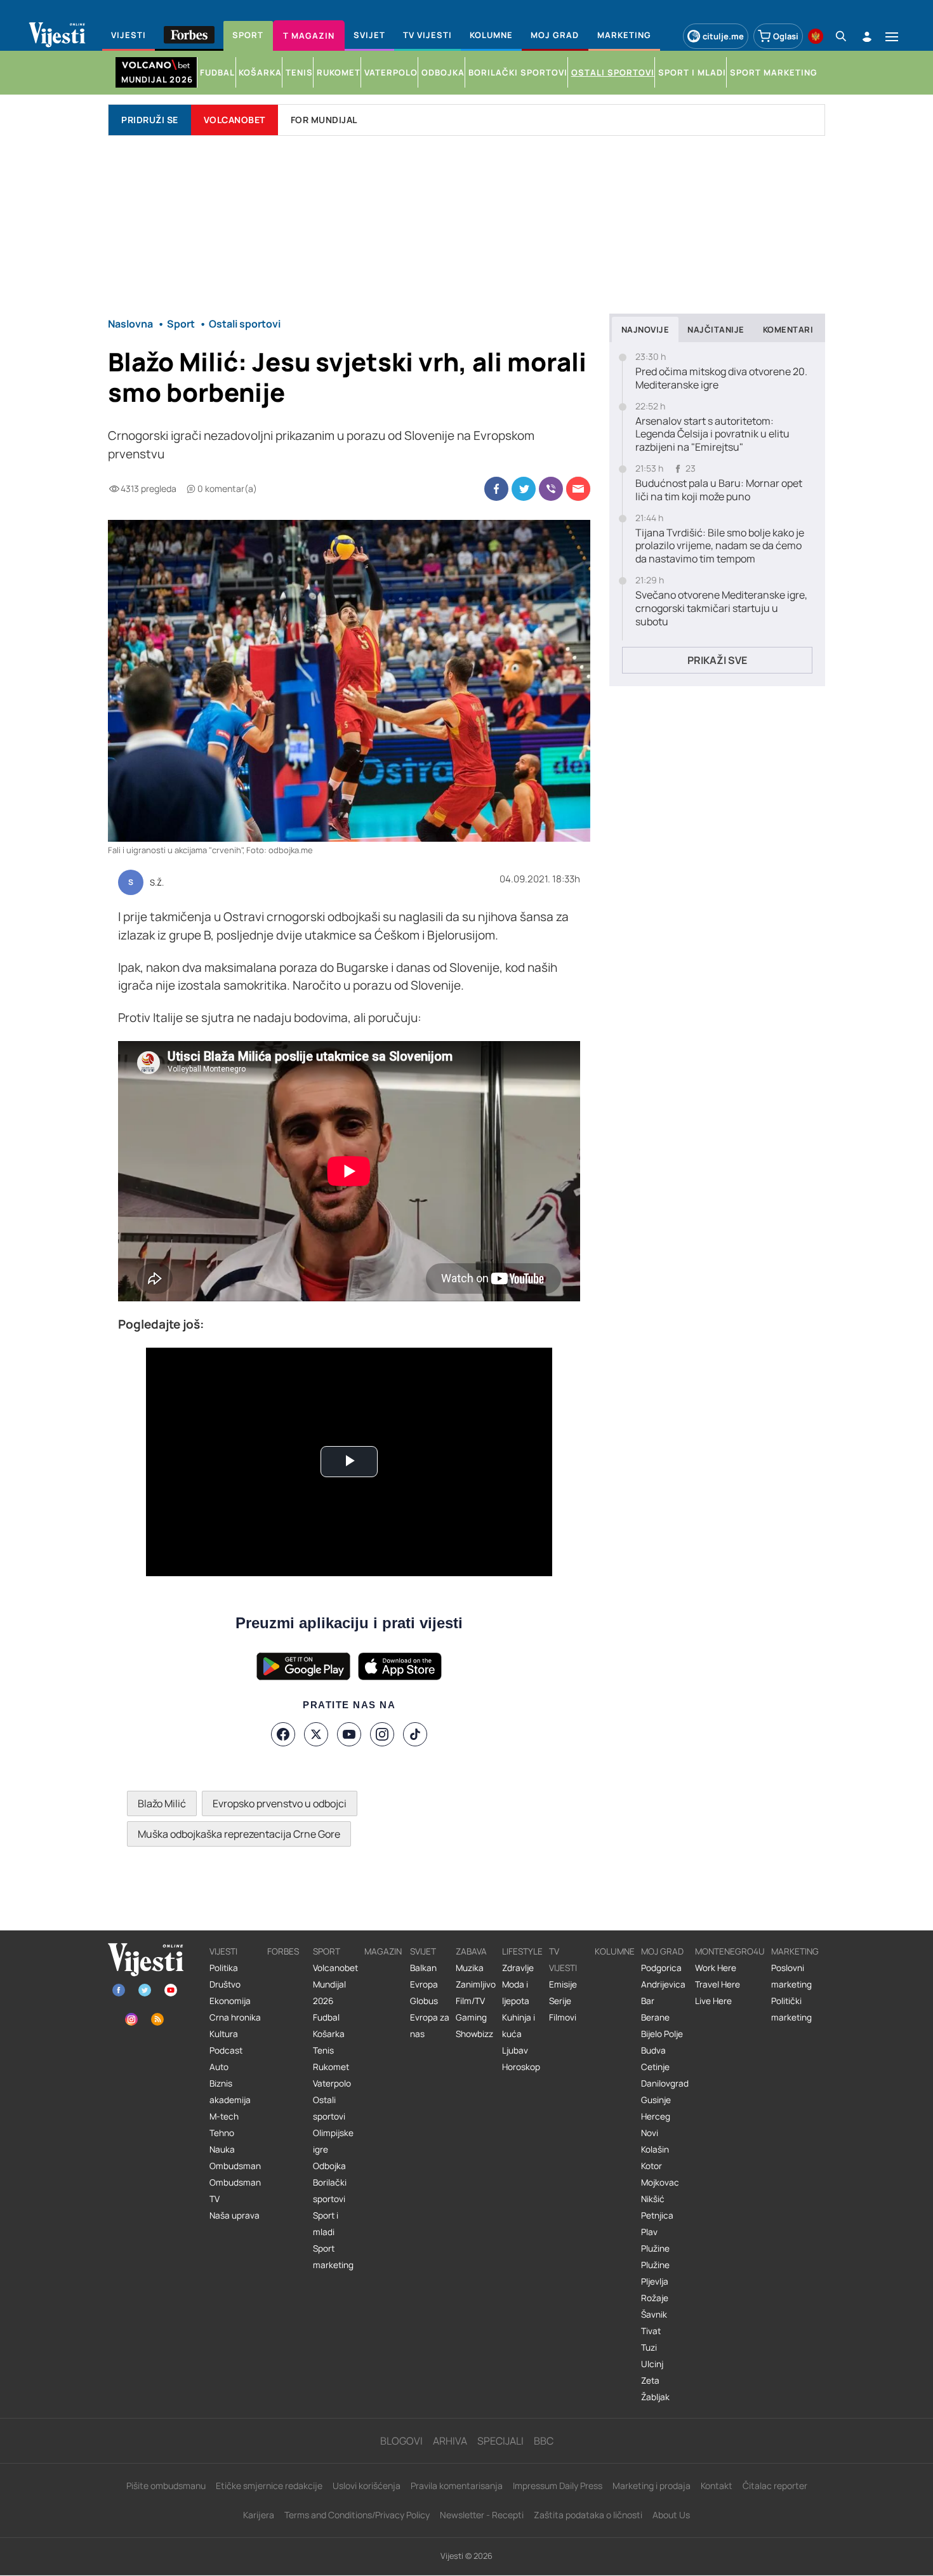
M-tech (224, 2116)
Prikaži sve (717, 660)
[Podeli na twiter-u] (524, 489)
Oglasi (786, 36)
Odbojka (329, 2166)
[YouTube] (349, 1734)
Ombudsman (235, 2166)
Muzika (470, 1968)
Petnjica (657, 2215)
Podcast (226, 2050)
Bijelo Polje (662, 2034)
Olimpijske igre (333, 2141)
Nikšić (653, 2199)
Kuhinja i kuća (519, 2026)
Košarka (329, 2034)
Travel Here (718, 1984)
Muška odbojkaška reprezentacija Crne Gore (239, 1834)
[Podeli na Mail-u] (578, 489)
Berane (655, 2017)
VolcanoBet (235, 120)
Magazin (383, 1951)
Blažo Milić (162, 1803)
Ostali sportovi (329, 2108)
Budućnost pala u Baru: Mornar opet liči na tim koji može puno (719, 490)
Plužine (655, 2248)
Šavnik (654, 2314)
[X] (316, 1734)
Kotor (652, 2166)
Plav (649, 2232)
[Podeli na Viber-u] (551, 489)
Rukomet (331, 2067)
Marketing (795, 1951)
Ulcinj (652, 2364)
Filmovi (563, 2017)
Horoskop (521, 2067)
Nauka (222, 2149)
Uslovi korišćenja (367, 2486)
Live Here (713, 2001)
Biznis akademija (230, 2092)
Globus (424, 2001)
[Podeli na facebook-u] (496, 489)
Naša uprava (235, 2215)
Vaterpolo (332, 2083)
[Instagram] (382, 1734)
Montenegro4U (730, 1951)
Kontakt (717, 2486)
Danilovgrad (665, 2083)
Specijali (500, 2441)
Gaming (471, 2017)
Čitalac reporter (775, 2486)
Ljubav (515, 2050)
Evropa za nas (430, 2026)
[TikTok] (415, 1734)
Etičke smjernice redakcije (269, 2486)
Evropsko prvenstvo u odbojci (280, 1803)
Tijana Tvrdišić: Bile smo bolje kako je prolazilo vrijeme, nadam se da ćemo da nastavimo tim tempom (720, 546)
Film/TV (470, 2001)
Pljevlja (655, 2281)
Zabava (471, 1951)
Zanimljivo (476, 1984)
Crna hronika (235, 2017)
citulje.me (723, 36)
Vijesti (223, 1951)
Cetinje (655, 2067)
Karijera (259, 2515)
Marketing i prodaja (652, 2486)
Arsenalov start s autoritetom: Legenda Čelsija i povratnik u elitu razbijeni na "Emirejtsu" (712, 434)
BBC (544, 2441)
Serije (560, 2001)
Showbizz (474, 2034)
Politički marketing (791, 2009)
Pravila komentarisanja (457, 2486)
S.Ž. (157, 883)
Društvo (225, 1984)
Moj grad (662, 1951)
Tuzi (649, 2347)
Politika (224, 1968)
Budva (653, 2050)
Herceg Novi (656, 2125)
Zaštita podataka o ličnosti (588, 2515)
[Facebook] (283, 1734)
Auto (219, 2067)
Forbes (283, 1951)
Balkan (423, 1968)
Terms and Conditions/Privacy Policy (357, 2515)
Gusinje (656, 2100)
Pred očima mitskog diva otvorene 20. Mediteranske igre (721, 378)
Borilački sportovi (330, 2191)
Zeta (650, 2380)
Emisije (563, 1984)
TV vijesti (563, 1960)
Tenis (323, 2050)
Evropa (424, 1984)
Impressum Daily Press (558, 2486)
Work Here (716, 1968)
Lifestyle (522, 1951)
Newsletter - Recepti (482, 2515)
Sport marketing (333, 2257)
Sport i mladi (326, 2224)
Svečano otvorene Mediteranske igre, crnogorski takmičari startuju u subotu (721, 608)
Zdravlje (518, 1968)
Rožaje (655, 2298)
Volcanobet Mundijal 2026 (335, 1984)
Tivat (651, 2331)
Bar (648, 2001)
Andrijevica (663, 1984)
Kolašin (655, 2149)
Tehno (222, 2133)
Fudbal (326, 2017)
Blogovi (401, 2441)
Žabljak (655, 2397)
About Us (671, 2515)
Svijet (423, 1951)
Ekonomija (230, 2001)
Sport (327, 1951)
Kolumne (615, 1951)
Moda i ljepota (516, 1993)
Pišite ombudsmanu (166, 2486)
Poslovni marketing (791, 1976)
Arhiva (450, 2441)
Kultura (224, 2034)
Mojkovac (660, 2182)
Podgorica (661, 1968)
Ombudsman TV (235, 2191)
